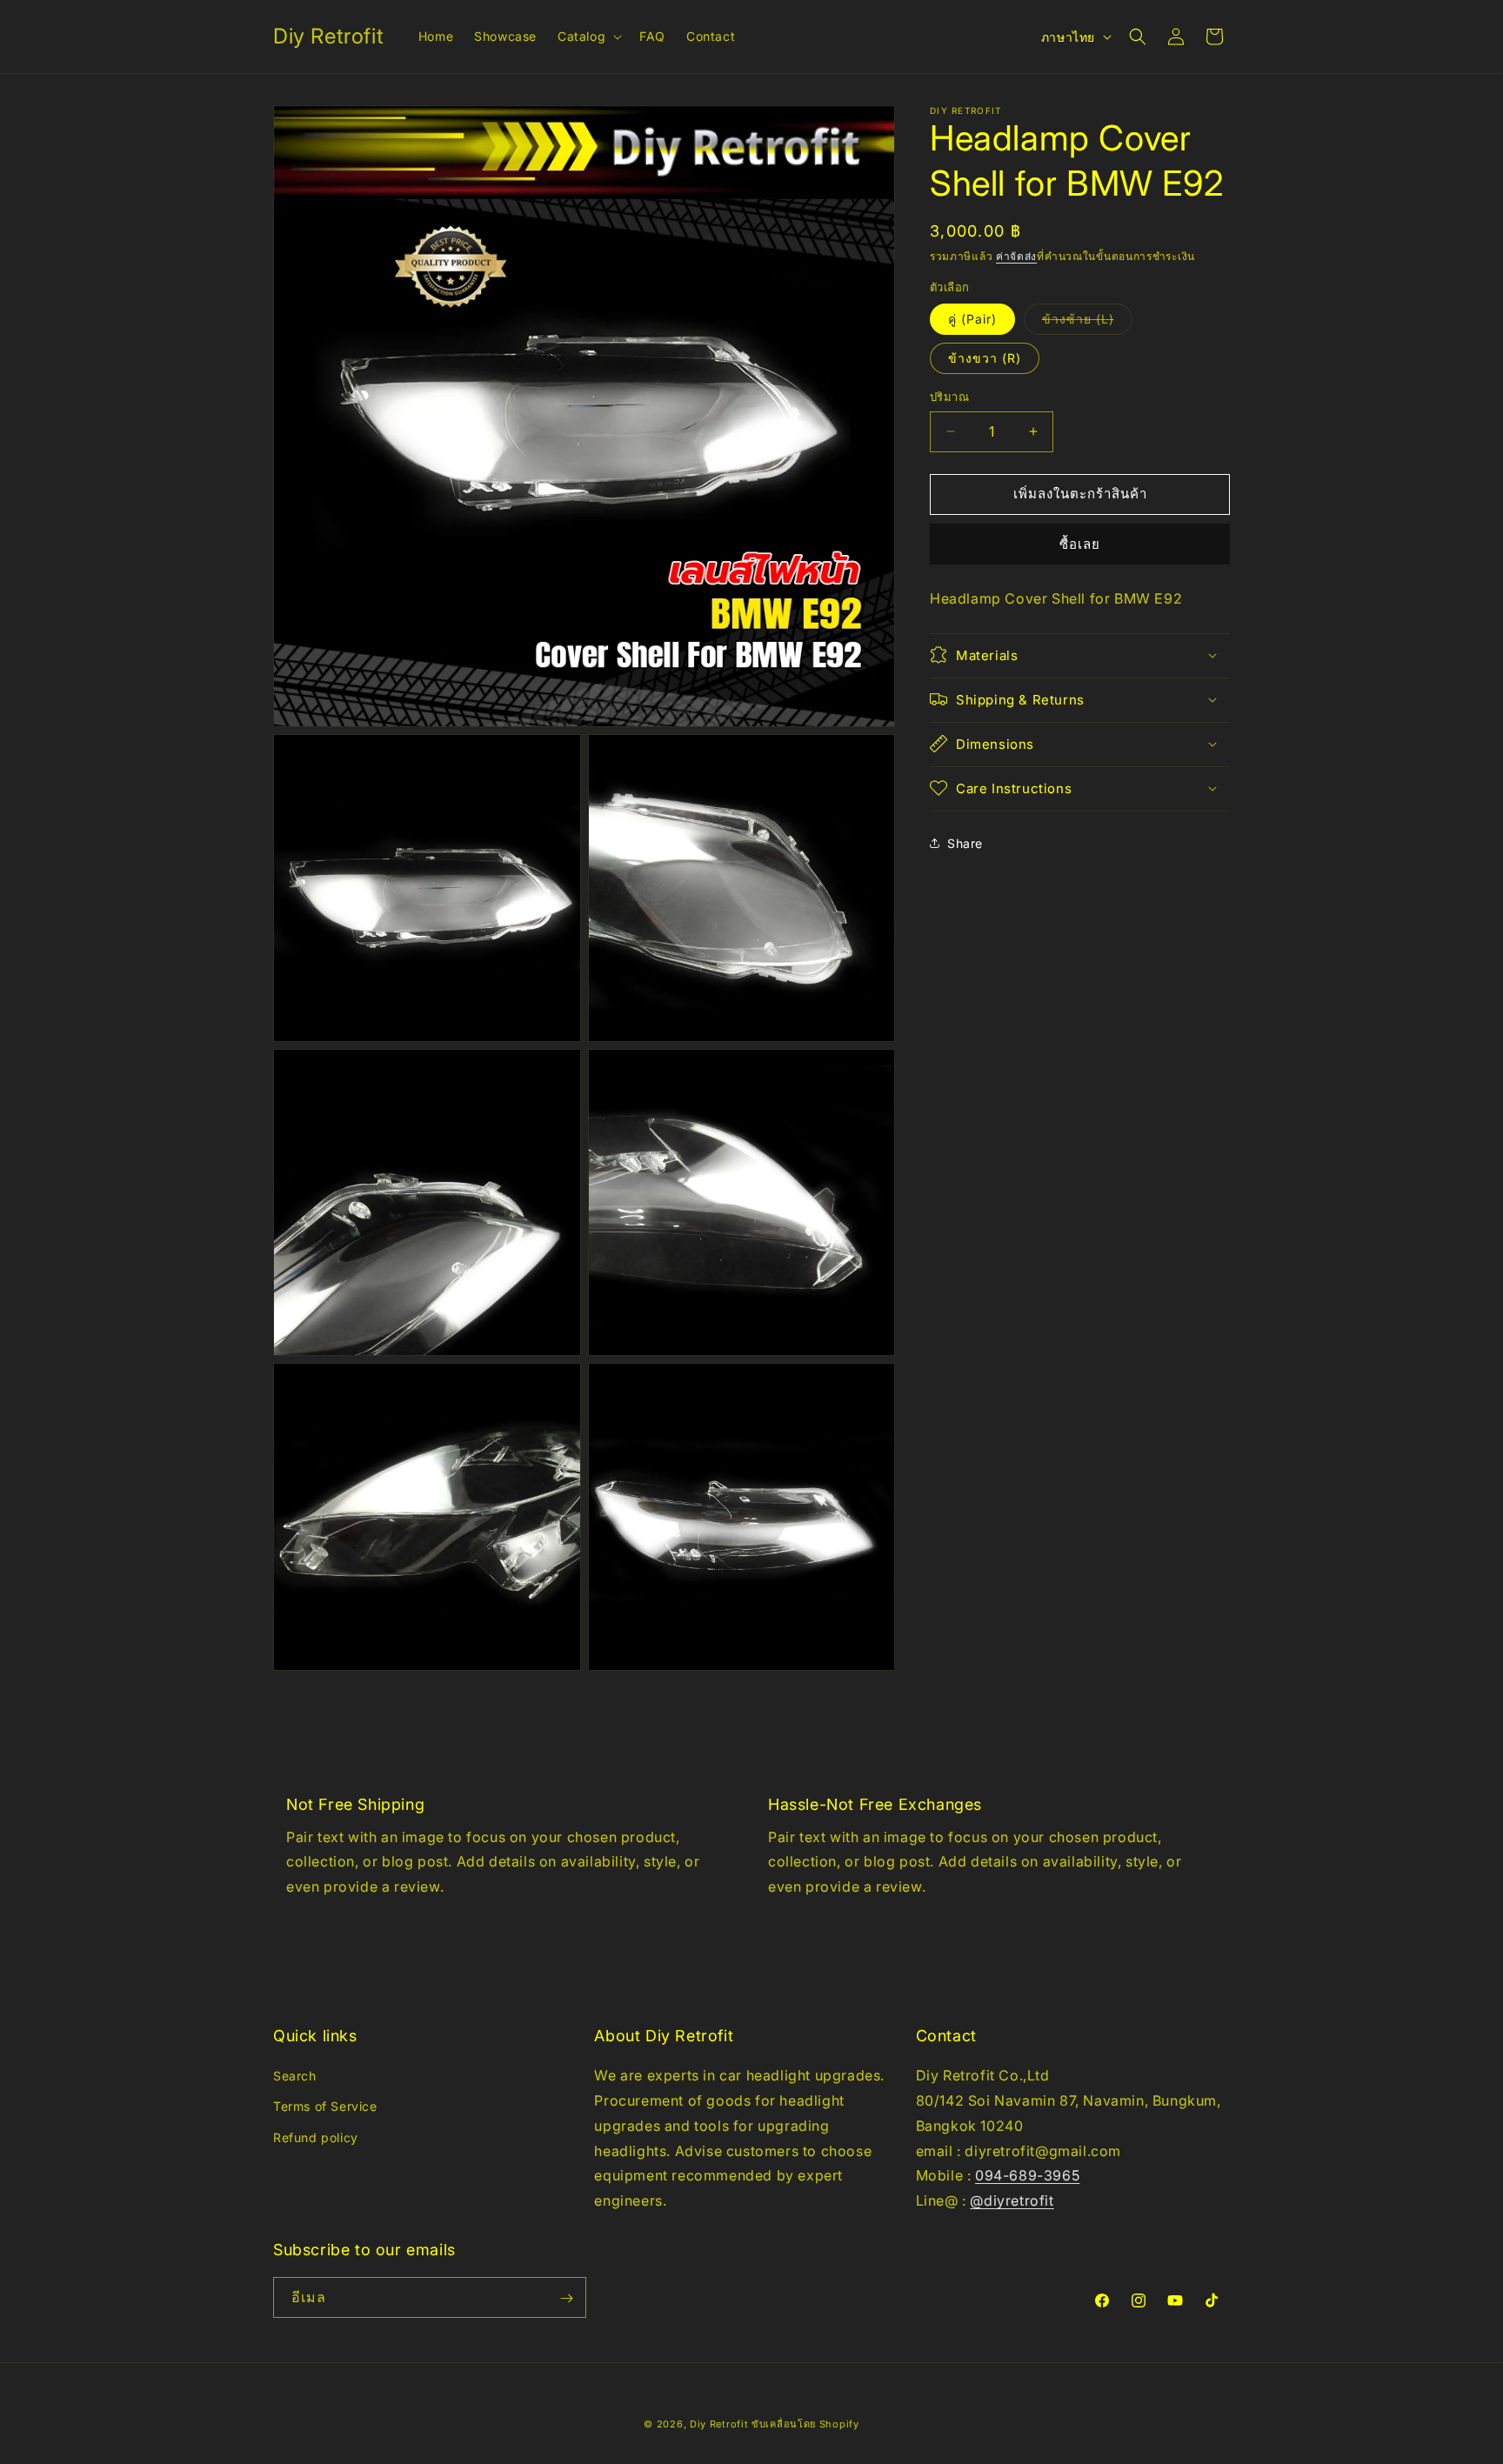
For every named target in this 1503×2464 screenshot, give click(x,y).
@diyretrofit (1012, 2200)
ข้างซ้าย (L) (1087, 323)
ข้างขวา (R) (985, 358)
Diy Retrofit (719, 2424)
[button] (588, 37)
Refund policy (316, 2137)
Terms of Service (325, 2107)
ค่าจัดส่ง (1016, 256)
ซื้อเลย (1080, 544)
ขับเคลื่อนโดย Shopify (805, 2424)
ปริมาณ (949, 397)
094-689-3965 (1027, 2176)
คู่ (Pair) (972, 319)
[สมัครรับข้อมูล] (566, 2298)
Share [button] (965, 843)
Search (295, 2076)
